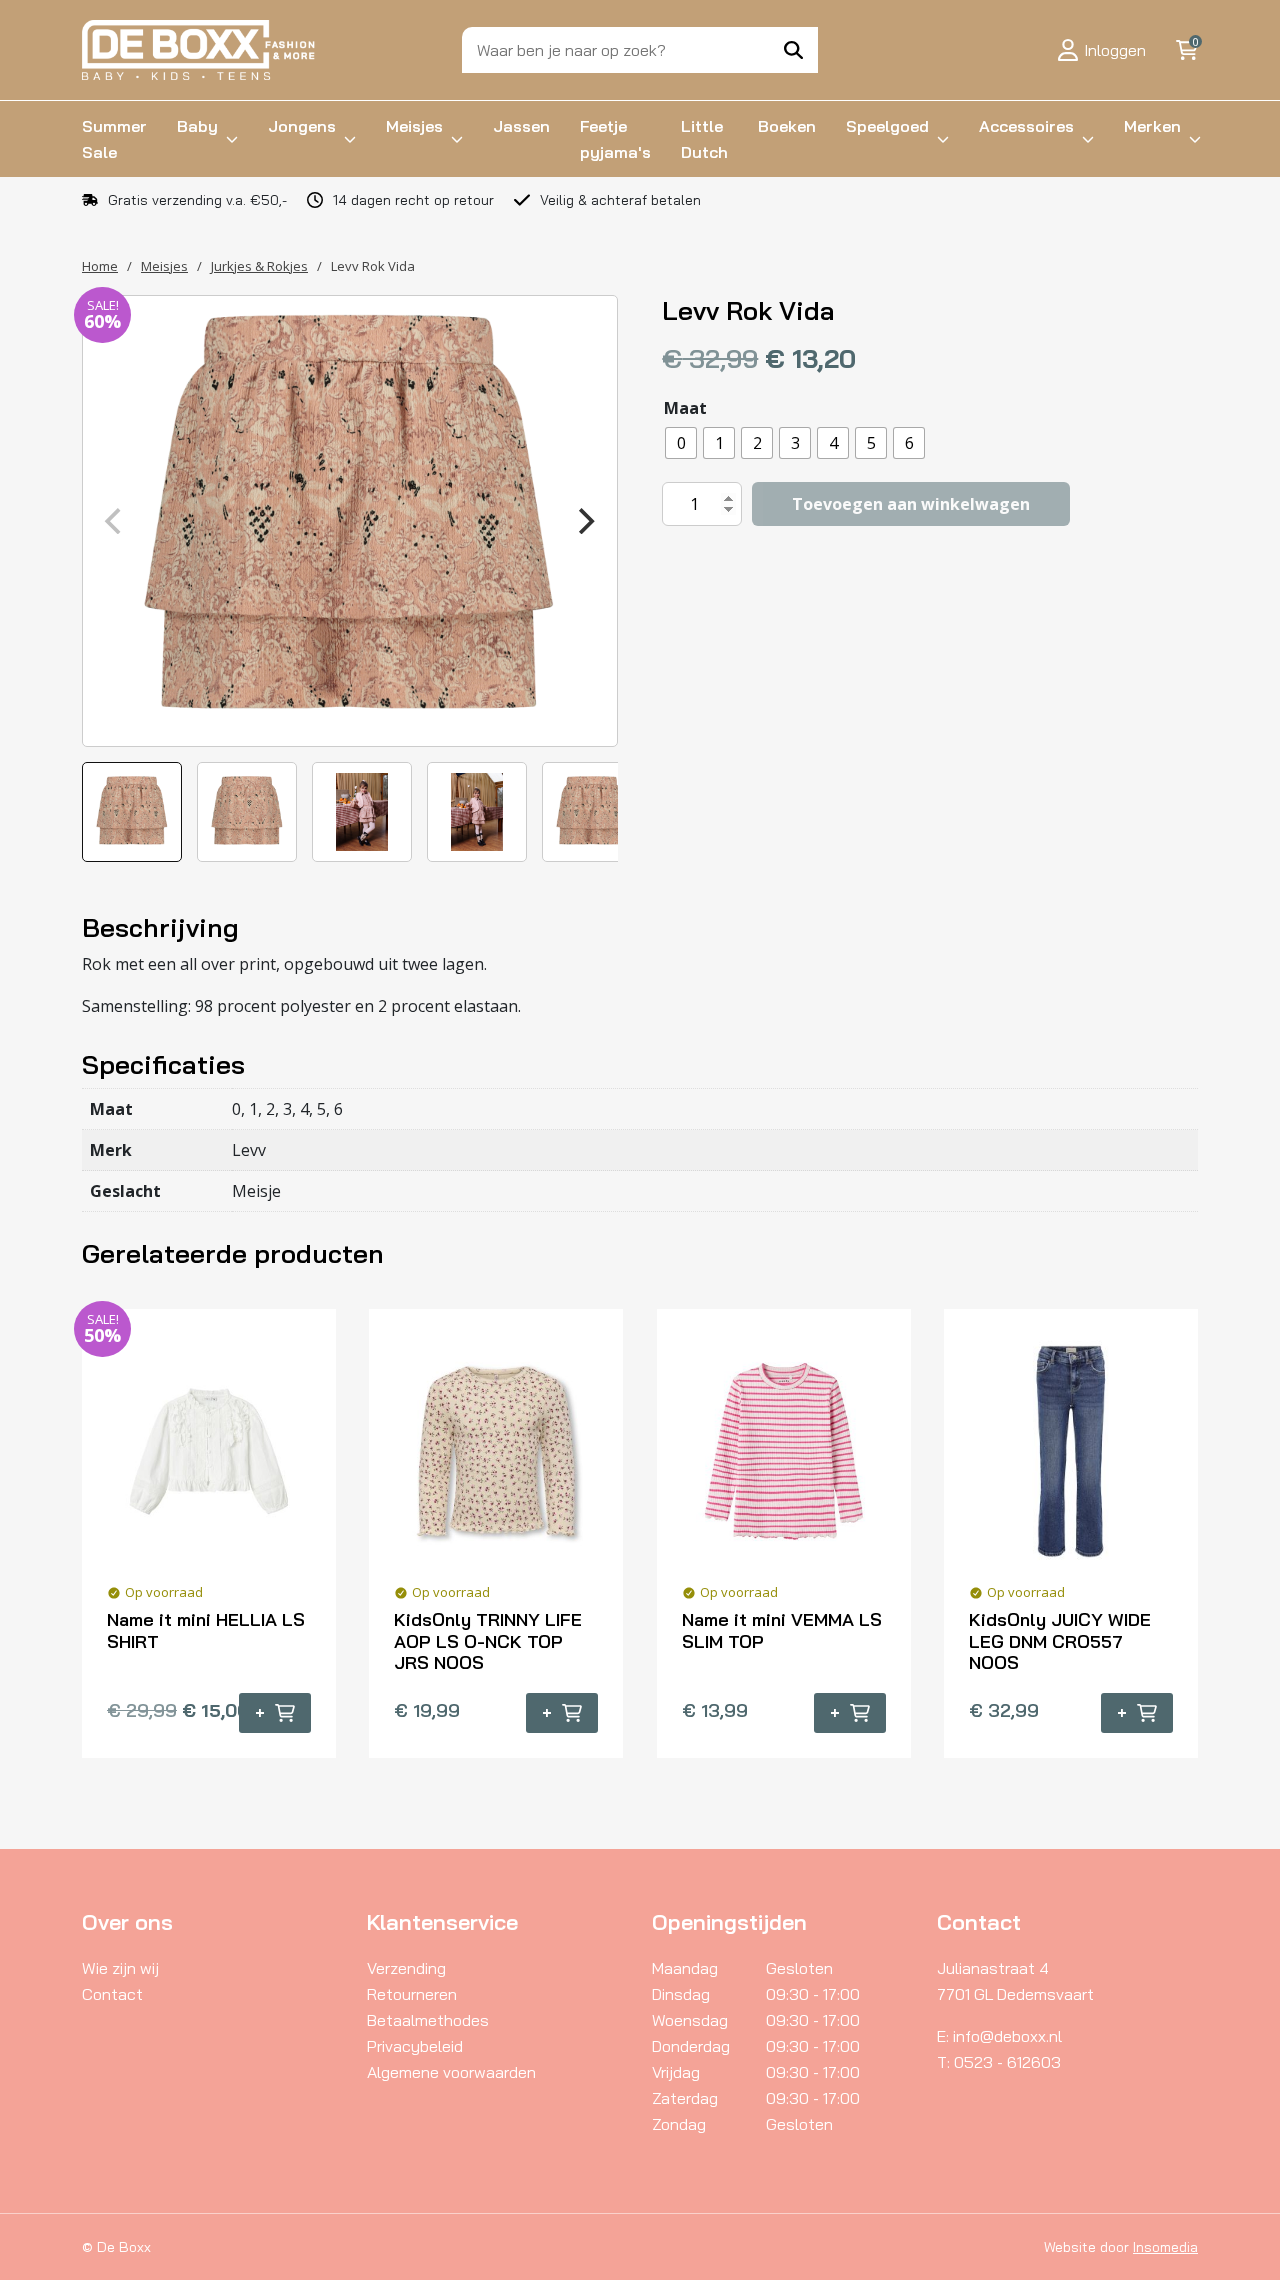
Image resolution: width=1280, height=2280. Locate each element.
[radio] (681, 443)
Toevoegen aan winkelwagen (911, 504)
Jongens (302, 126)
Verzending (406, 1968)
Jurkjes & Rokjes (259, 266)
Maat (685, 408)
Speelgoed (887, 126)
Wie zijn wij (120, 1968)
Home (100, 266)
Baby (197, 126)
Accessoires (1026, 126)
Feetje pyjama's (615, 139)
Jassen (521, 126)
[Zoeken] (793, 50)
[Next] (585, 521)
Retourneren (412, 1994)
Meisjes (414, 126)
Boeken (787, 126)
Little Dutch (704, 139)
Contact (112, 1994)
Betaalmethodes (428, 2020)
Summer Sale (114, 139)
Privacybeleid (415, 2046)
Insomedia (1165, 2247)
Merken (1152, 126)
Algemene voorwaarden (451, 2072)
